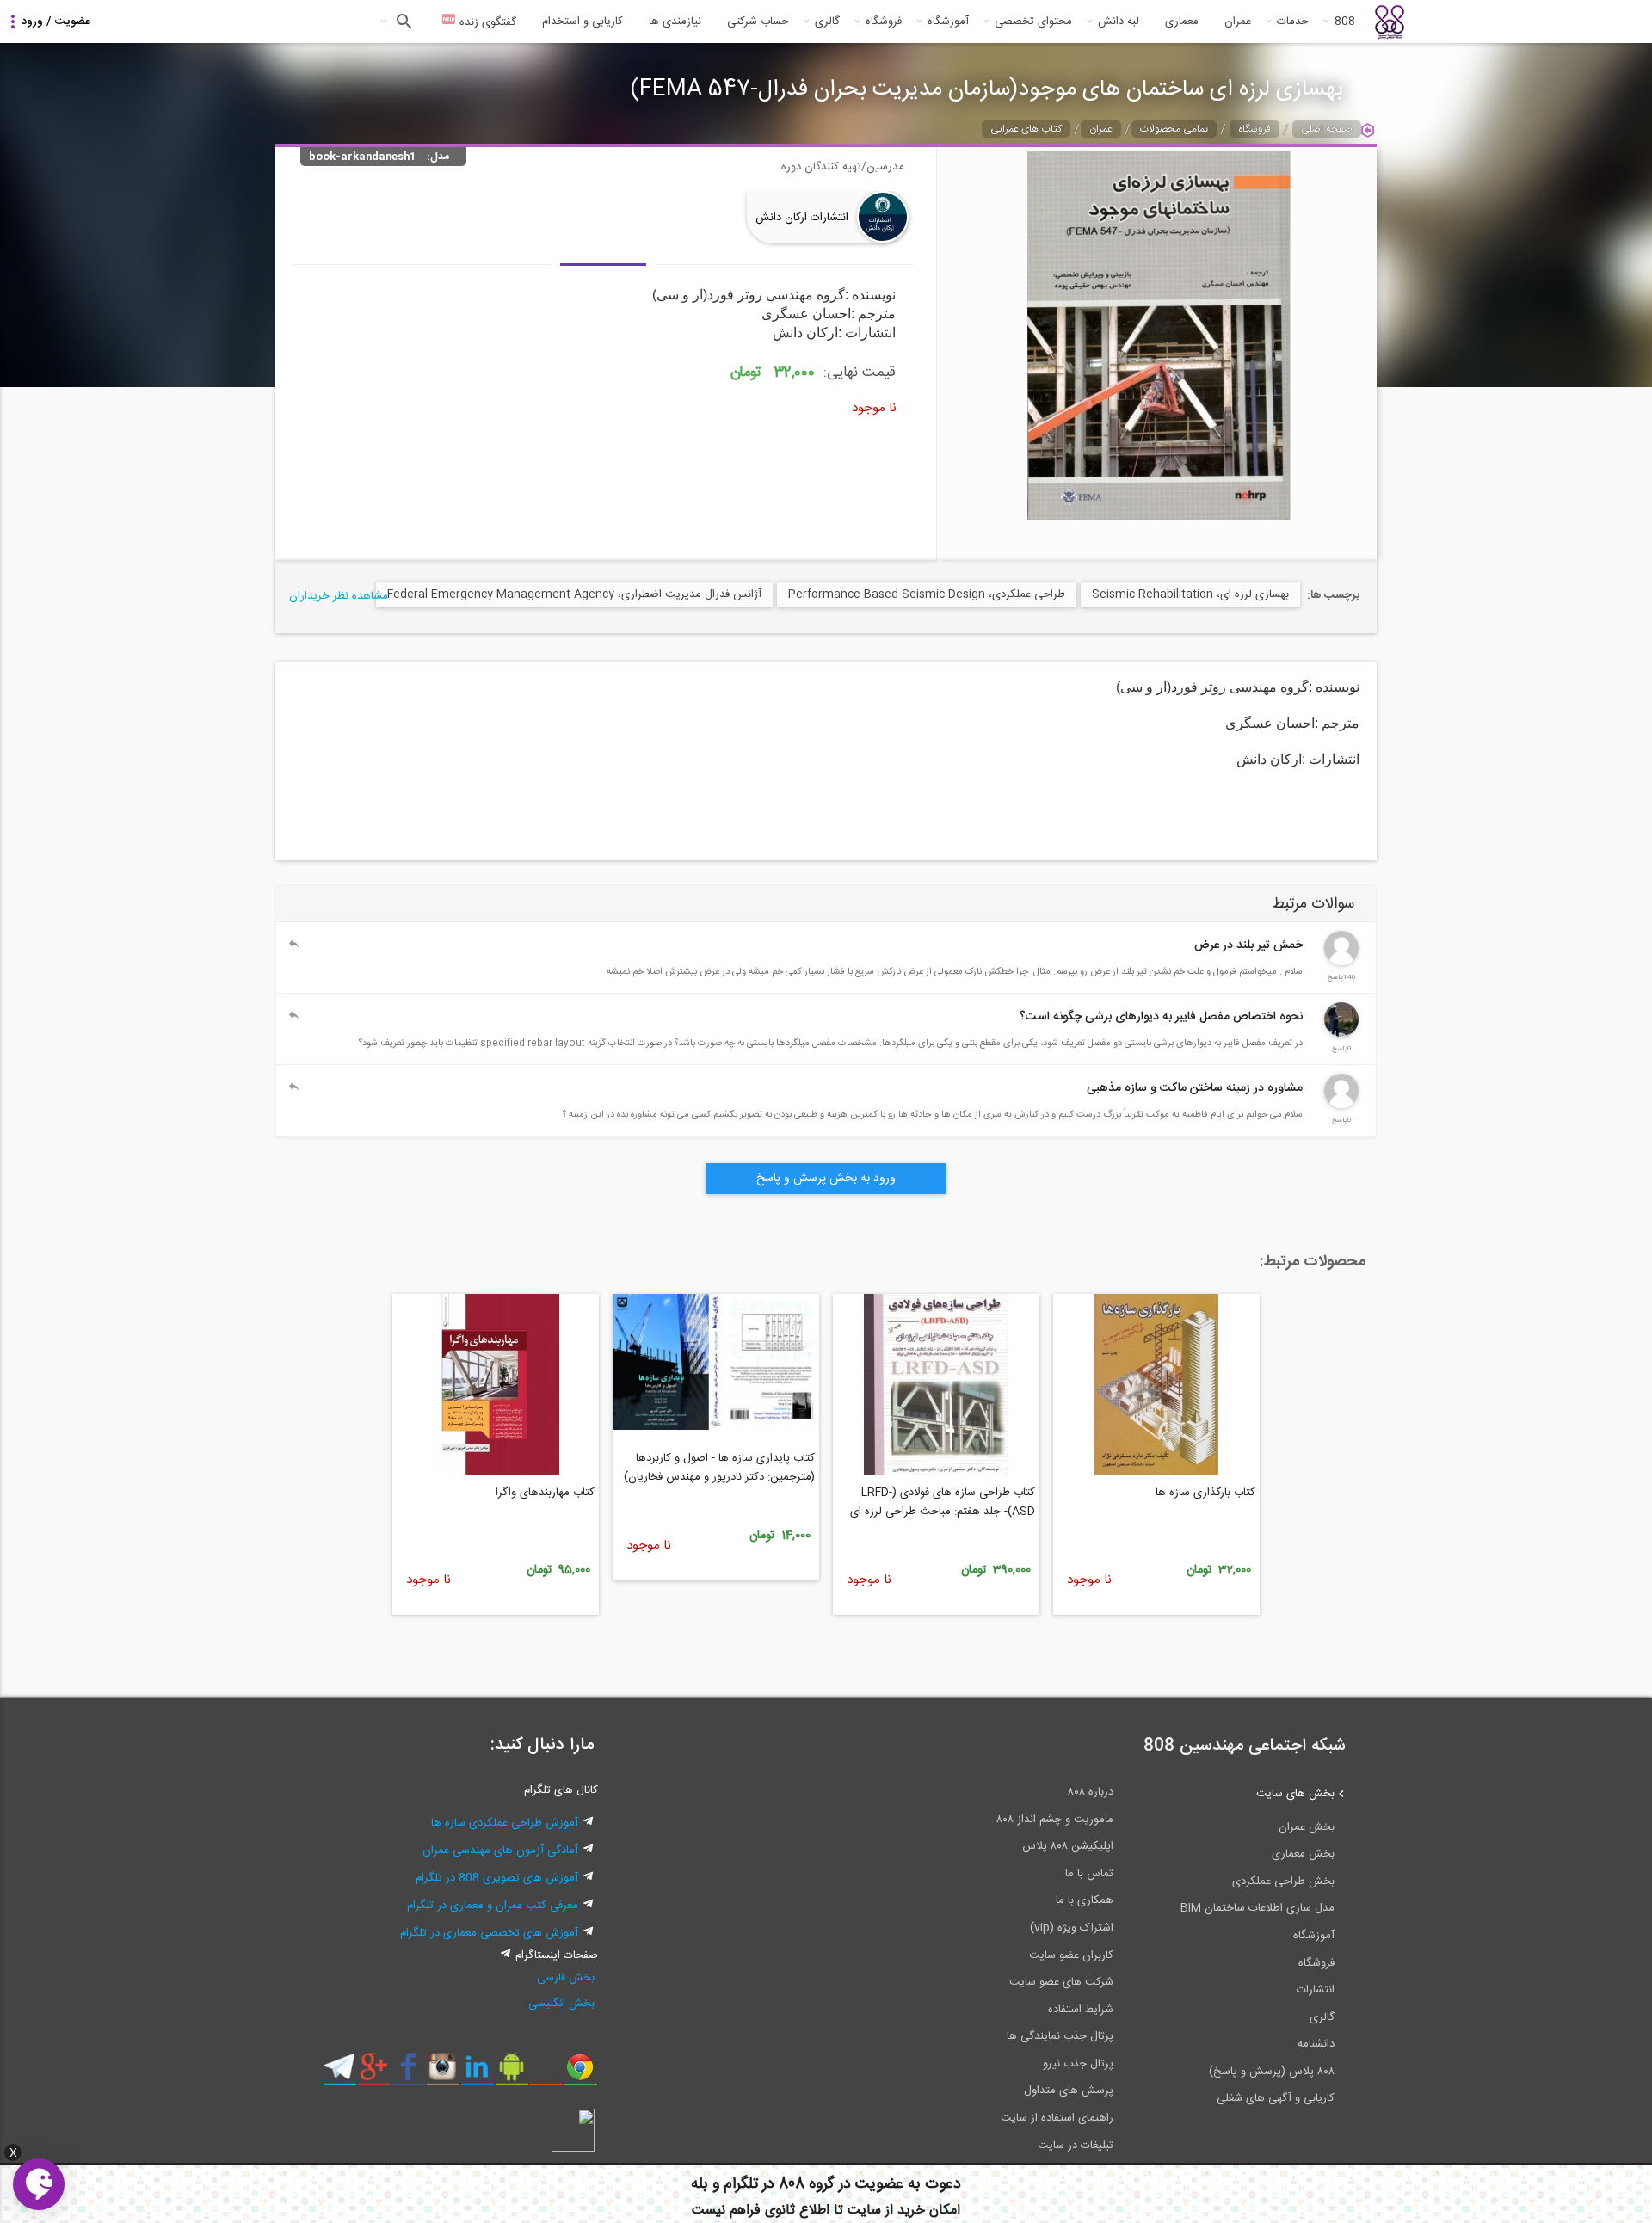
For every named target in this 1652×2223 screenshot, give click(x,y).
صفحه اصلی (1327, 129)
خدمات (1293, 22)
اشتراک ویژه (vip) (1072, 1928)
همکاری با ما (1085, 1900)
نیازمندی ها (675, 22)
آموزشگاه (948, 22)
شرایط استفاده (1081, 2010)
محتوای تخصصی (1033, 22)
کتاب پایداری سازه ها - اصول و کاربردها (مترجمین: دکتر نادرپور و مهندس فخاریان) (719, 1468)
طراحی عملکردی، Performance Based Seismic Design (927, 594)
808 (1345, 22)
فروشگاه (884, 22)
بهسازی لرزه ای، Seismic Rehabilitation (1190, 594)
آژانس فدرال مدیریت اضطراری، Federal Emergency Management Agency (574, 594)
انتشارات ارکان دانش (802, 218)
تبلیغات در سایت (1076, 2146)
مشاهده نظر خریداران (339, 596)
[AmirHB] (1341, 1105)
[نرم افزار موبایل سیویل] (512, 2073)
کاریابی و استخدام (583, 22)
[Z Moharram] (1341, 1034)
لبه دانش (1119, 22)
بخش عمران (1307, 1827)
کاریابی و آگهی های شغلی (1276, 2098)
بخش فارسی (566, 1978)
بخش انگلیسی (561, 2004)
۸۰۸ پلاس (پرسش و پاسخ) (1272, 2072)
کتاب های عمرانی (1026, 129)
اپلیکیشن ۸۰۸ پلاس (1068, 1846)
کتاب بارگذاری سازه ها (1205, 1493)
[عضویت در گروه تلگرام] (339, 2073)
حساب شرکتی (758, 22)
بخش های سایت (1295, 1794)
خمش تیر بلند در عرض (1248, 945)
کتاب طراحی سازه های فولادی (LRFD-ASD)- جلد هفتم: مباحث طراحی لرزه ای (943, 1502)
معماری (1182, 22)
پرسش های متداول (1069, 2091)
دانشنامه (1316, 2044)
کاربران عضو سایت (1071, 1955)
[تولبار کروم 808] (580, 2073)
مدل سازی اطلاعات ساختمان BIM (1257, 1908)
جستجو (402, 22)
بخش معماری (1303, 1854)
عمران (1238, 22)
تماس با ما (1089, 1874)
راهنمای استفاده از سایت (1057, 2118)
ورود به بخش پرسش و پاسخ (826, 1179)
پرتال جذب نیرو (1078, 2064)
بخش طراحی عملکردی (1283, 1881)
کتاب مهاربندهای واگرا (545, 1493)
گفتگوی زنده (486, 22)
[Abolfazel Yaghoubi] (1341, 963)
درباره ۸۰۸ (1091, 1792)
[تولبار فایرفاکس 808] (546, 2073)
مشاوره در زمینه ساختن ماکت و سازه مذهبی (1195, 1088)
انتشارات (1316, 1990)
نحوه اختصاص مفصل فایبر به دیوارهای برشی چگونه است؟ (1161, 1017)
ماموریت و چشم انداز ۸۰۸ (1055, 1820)
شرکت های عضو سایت (1061, 1982)
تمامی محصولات (1174, 129)
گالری (827, 22)
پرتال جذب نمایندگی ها (1060, 2036)
